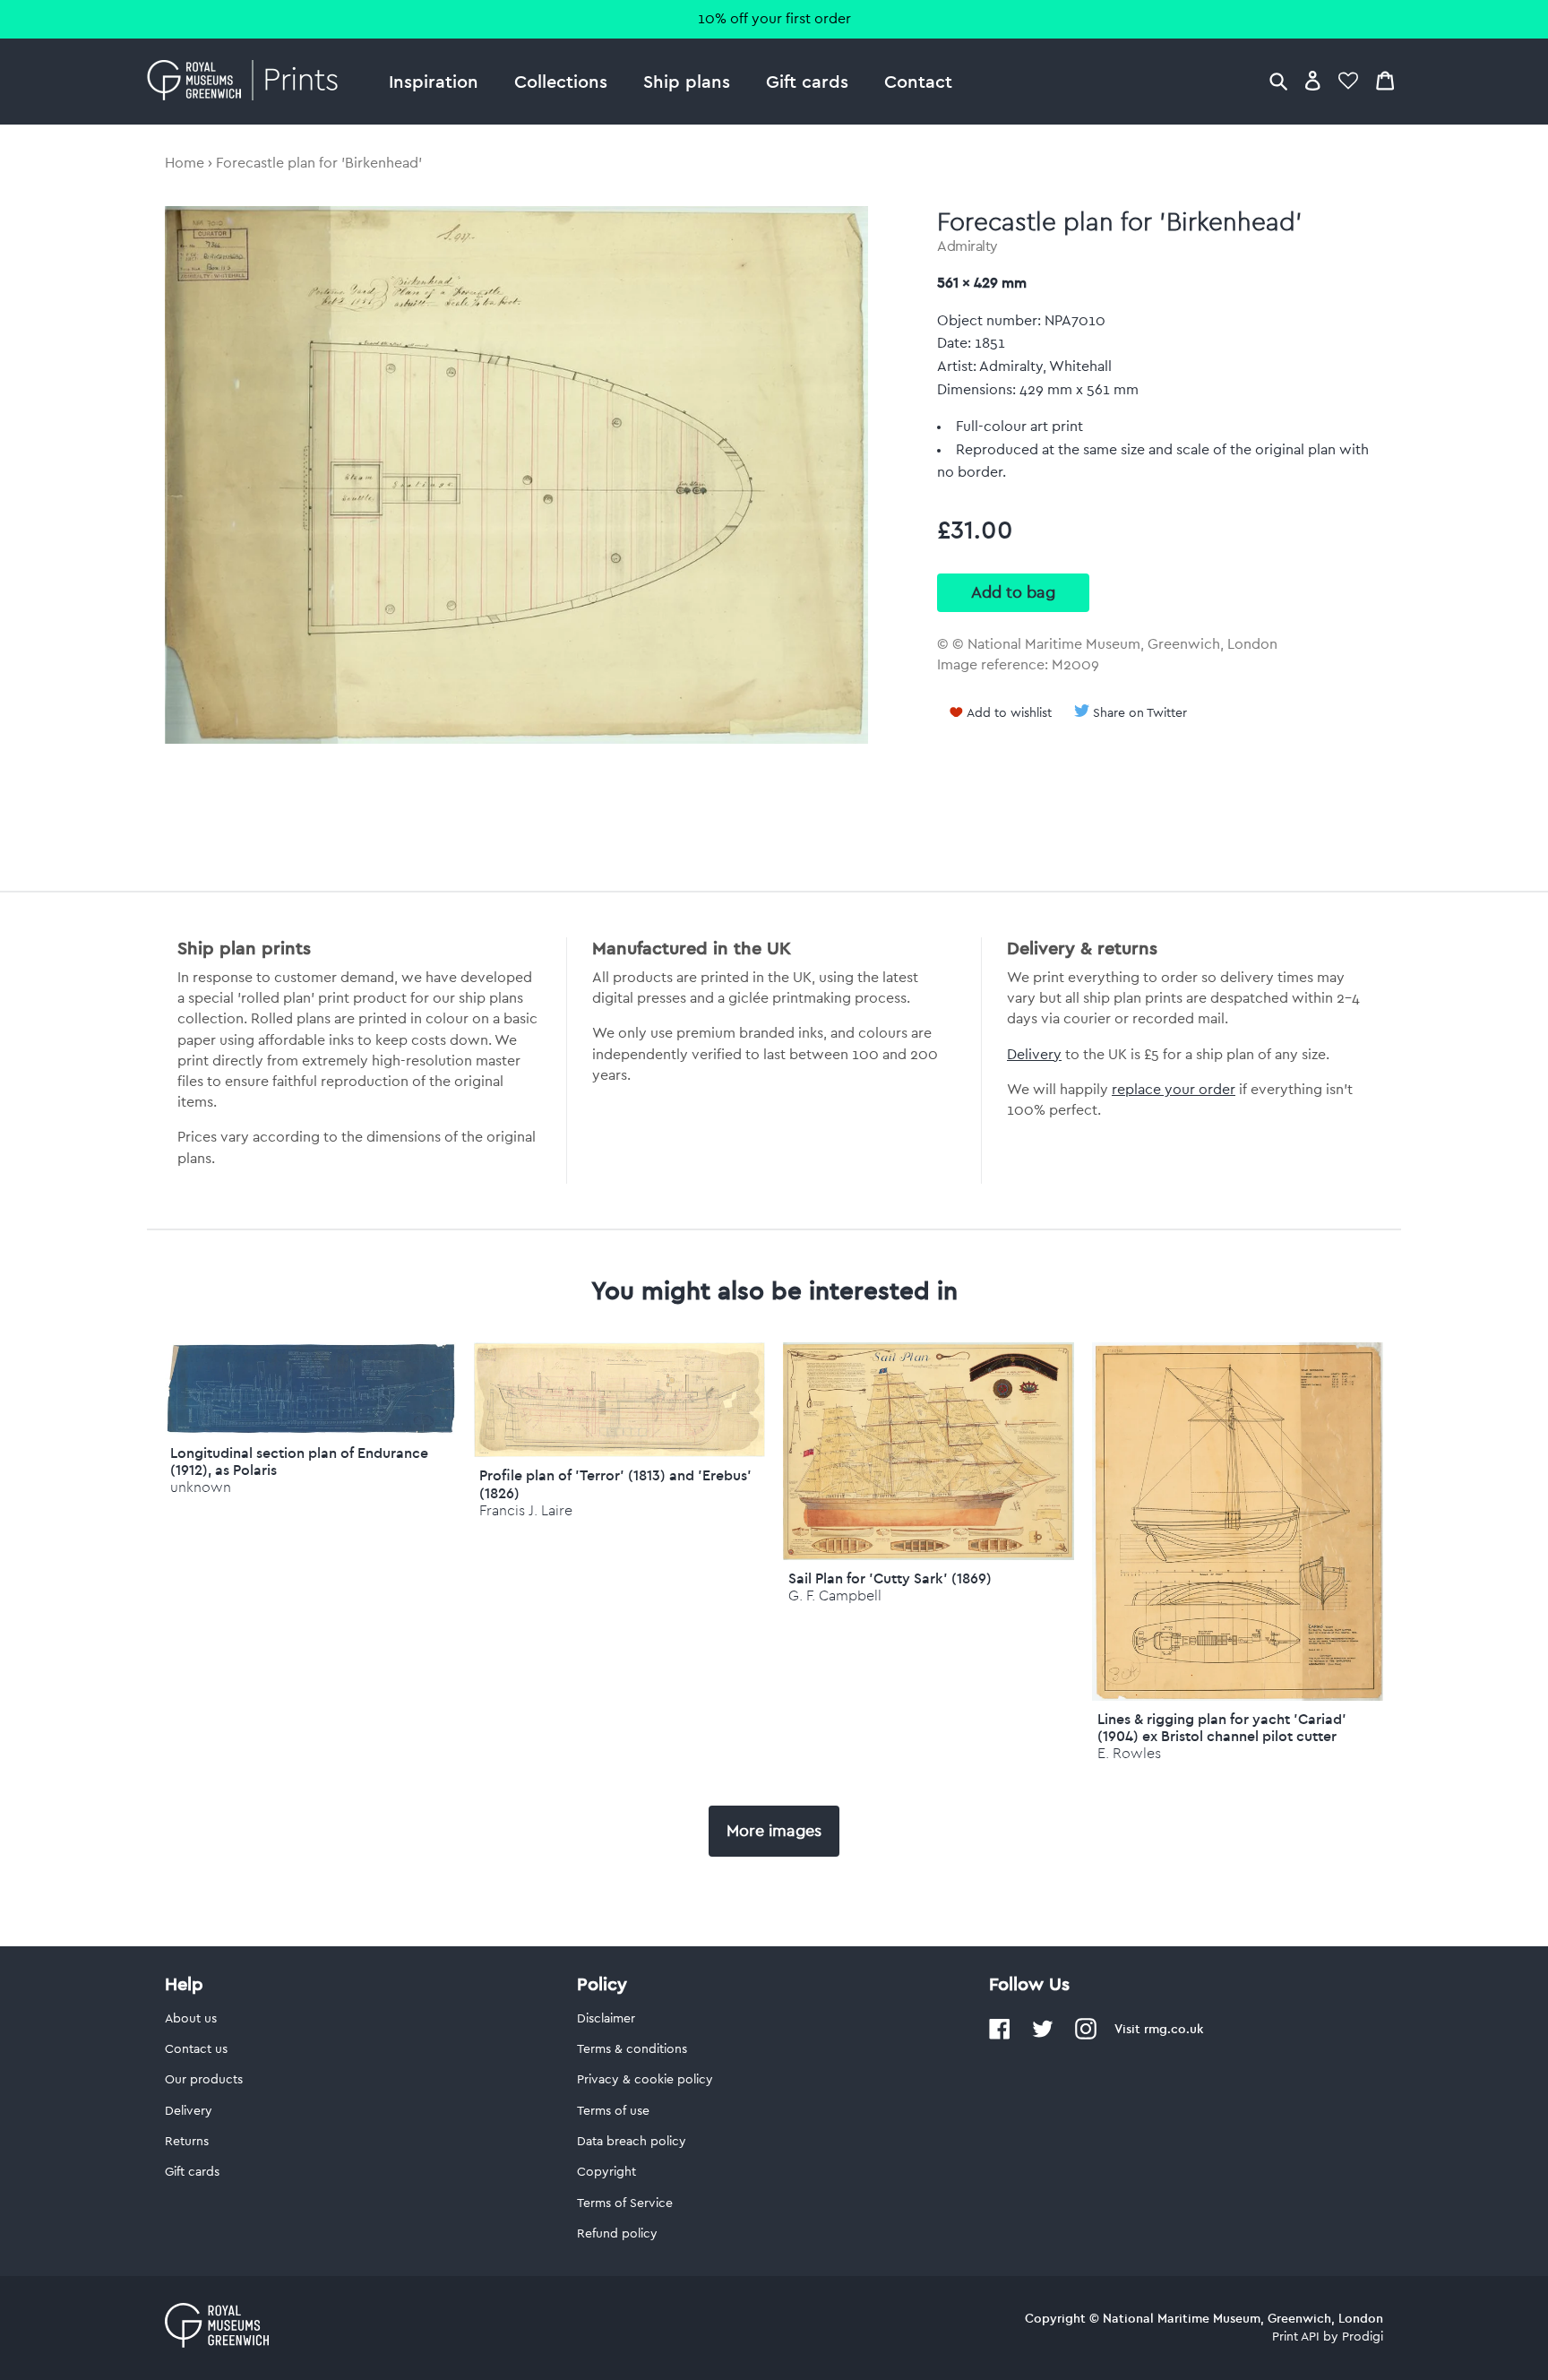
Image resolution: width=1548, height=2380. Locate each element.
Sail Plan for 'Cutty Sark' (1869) (890, 1578)
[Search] (1278, 80)
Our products (204, 2080)
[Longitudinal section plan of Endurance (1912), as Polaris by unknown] (310, 1430)
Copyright (606, 2172)
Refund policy (617, 2234)
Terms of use (613, 2111)
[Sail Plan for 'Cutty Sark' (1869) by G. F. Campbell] (929, 1556)
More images (774, 1831)
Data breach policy (632, 2142)
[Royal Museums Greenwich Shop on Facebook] (1000, 2036)
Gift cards (807, 81)
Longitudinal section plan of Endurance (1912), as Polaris (299, 1461)
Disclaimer (606, 2019)
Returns (187, 2142)
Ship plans (687, 81)
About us (191, 2019)
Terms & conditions (632, 2049)
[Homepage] (248, 82)
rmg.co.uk (1174, 2029)
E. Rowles (1129, 1753)
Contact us (196, 2049)
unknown (201, 1487)
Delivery (1034, 1055)
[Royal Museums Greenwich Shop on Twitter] (1043, 2036)
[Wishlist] (1348, 80)
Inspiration (434, 81)
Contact (918, 81)
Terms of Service (625, 2203)
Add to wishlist (1009, 713)
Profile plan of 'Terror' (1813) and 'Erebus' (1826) (615, 1483)
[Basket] (1385, 80)
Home (185, 163)
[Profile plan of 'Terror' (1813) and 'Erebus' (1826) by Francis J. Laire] (619, 1453)
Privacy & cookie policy (645, 2080)
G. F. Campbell (835, 1595)
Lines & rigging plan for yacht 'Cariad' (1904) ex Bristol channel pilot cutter (1222, 1727)
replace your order (1174, 1090)
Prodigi (1363, 2337)
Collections (561, 81)
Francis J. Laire (526, 1510)
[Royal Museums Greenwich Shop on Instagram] (1086, 2036)
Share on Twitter (1140, 713)
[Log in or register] (1313, 80)
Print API (1296, 2337)
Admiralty (967, 246)
